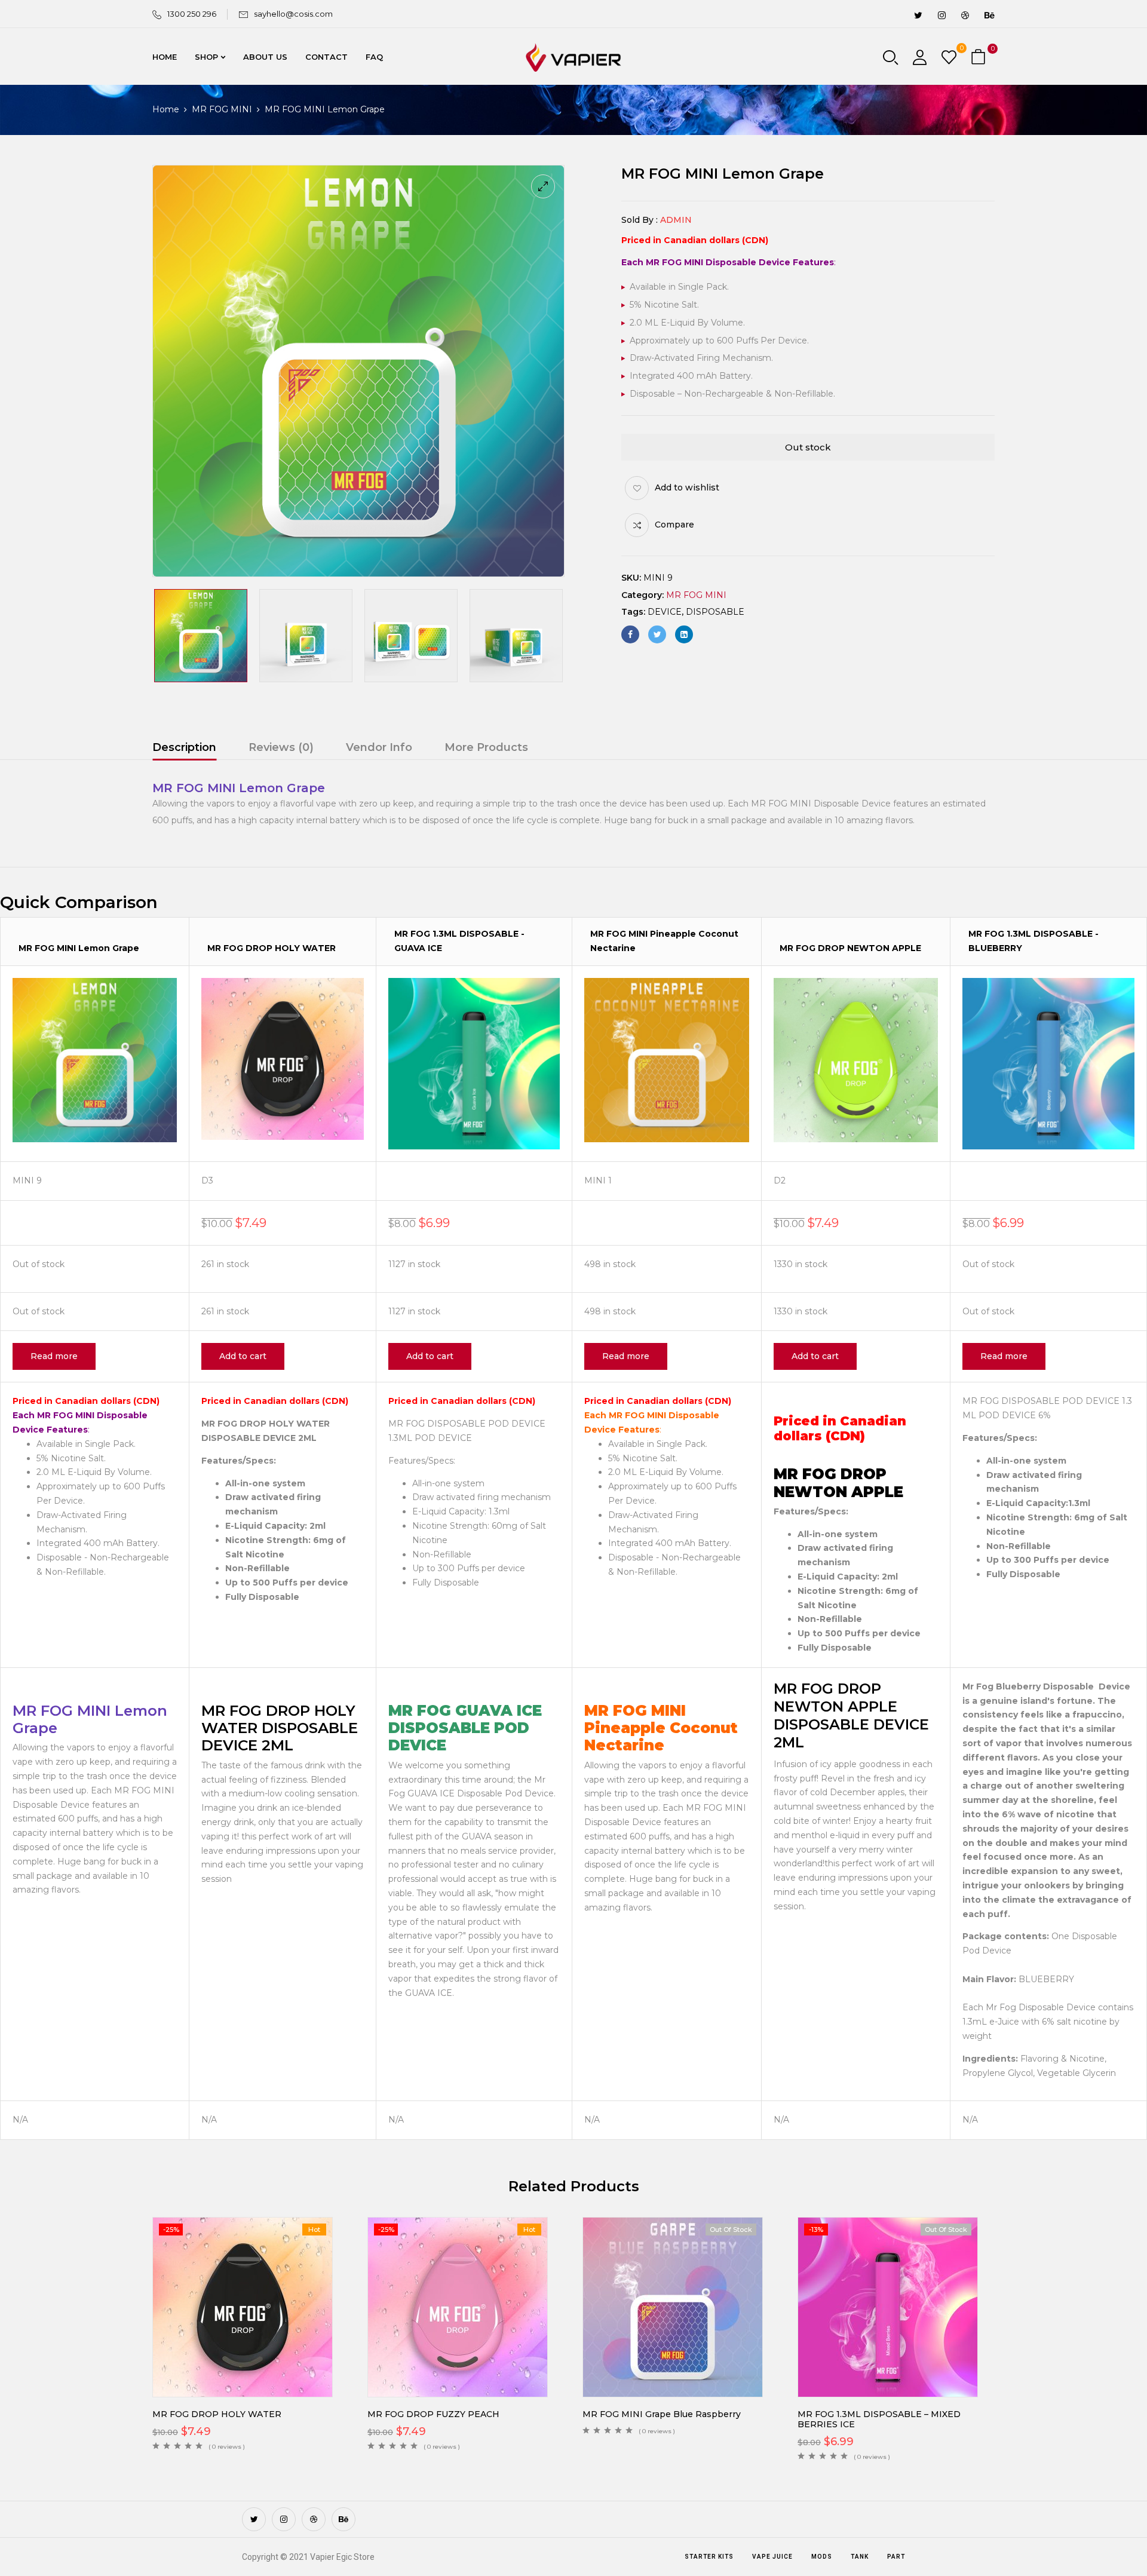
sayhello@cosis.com (293, 14)
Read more (54, 1356)
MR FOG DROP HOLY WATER (272, 948)
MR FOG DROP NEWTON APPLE (850, 948)
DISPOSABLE (715, 612)
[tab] (184, 749)
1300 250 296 (192, 14)
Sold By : (640, 220)
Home (166, 109)
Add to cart (243, 1356)
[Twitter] (657, 634)
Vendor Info (379, 747)
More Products (486, 747)
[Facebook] (630, 634)
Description (184, 747)
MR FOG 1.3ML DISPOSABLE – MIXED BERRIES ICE (879, 2419)
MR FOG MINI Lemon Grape (79, 948)
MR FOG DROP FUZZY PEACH (433, 2414)
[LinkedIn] (684, 634)
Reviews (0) (281, 747)
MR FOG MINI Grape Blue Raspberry (662, 2414)
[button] (980, 58)
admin (676, 220)
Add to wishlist (687, 487)
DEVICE (665, 612)
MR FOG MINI (222, 109)
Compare (674, 525)
